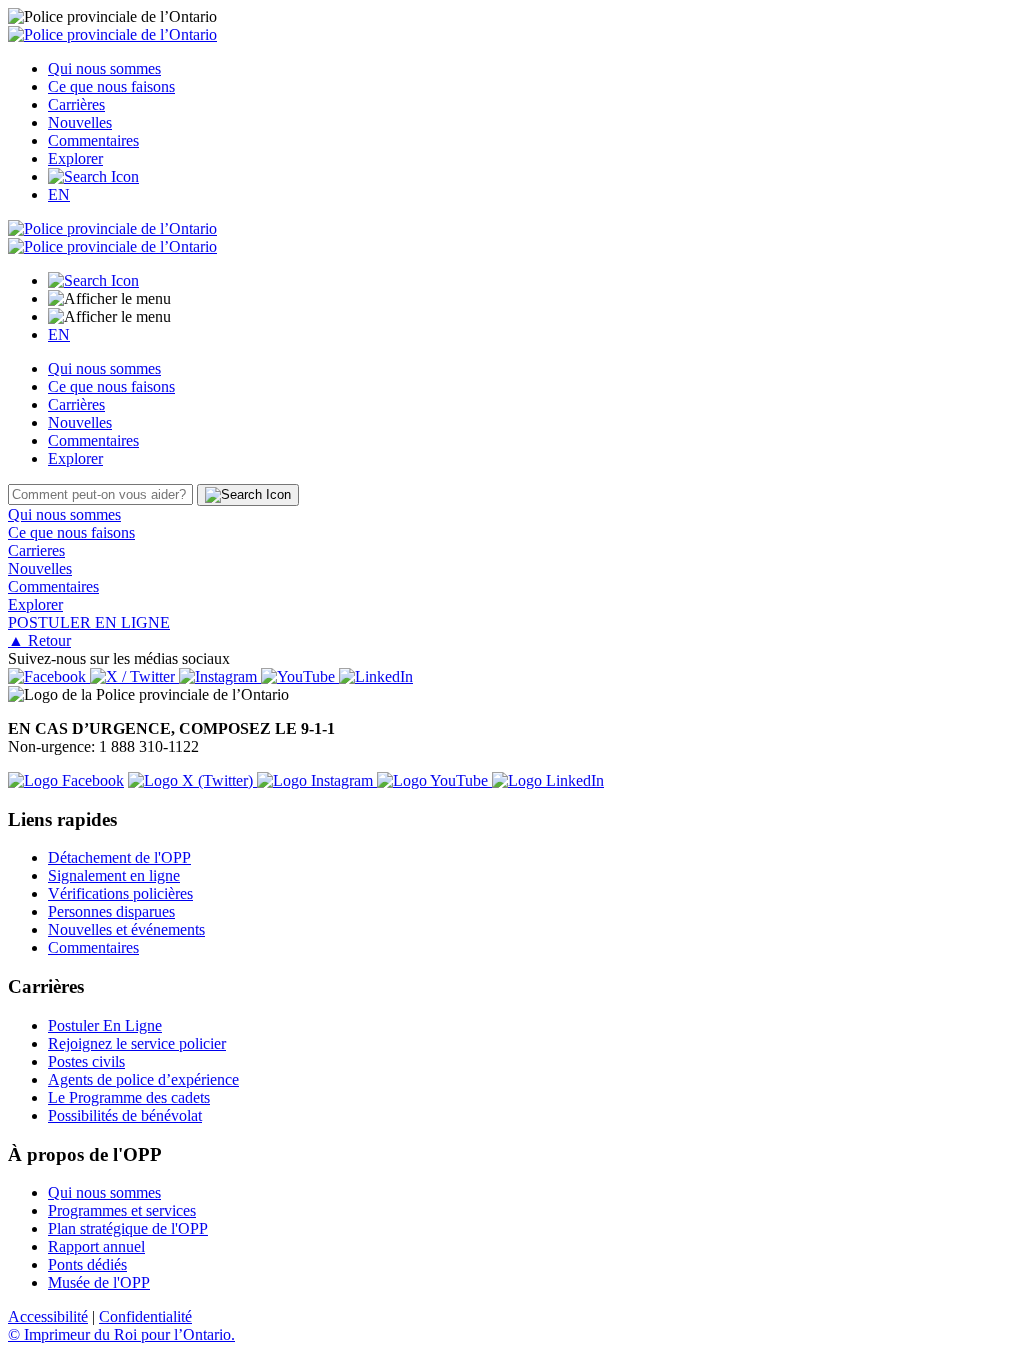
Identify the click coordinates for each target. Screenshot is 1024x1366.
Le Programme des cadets (129, 1097)
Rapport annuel (96, 1246)
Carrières (76, 104)
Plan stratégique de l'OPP (128, 1228)
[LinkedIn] (376, 676)
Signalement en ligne (114, 875)
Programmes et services (122, 1210)
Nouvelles (80, 122)
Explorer (75, 158)
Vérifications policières (120, 893)
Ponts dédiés (87, 1264)
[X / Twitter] (134, 676)
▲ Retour (39, 640)
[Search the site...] (93, 280)
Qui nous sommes (104, 68)
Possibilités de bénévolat (125, 1115)
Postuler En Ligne (105, 1025)
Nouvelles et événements (126, 929)
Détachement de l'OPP (119, 857)
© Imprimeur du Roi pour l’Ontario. (121, 1334)
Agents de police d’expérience (143, 1079)
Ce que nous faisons (111, 86)
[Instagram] (220, 676)
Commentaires (93, 140)
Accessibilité (48, 1316)
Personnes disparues (111, 911)
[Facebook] (49, 676)
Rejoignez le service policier (137, 1043)
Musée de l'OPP (99, 1282)
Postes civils (86, 1061)
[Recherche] (93, 176)
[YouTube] (300, 676)
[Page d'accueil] (112, 34)
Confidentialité (145, 1316)
